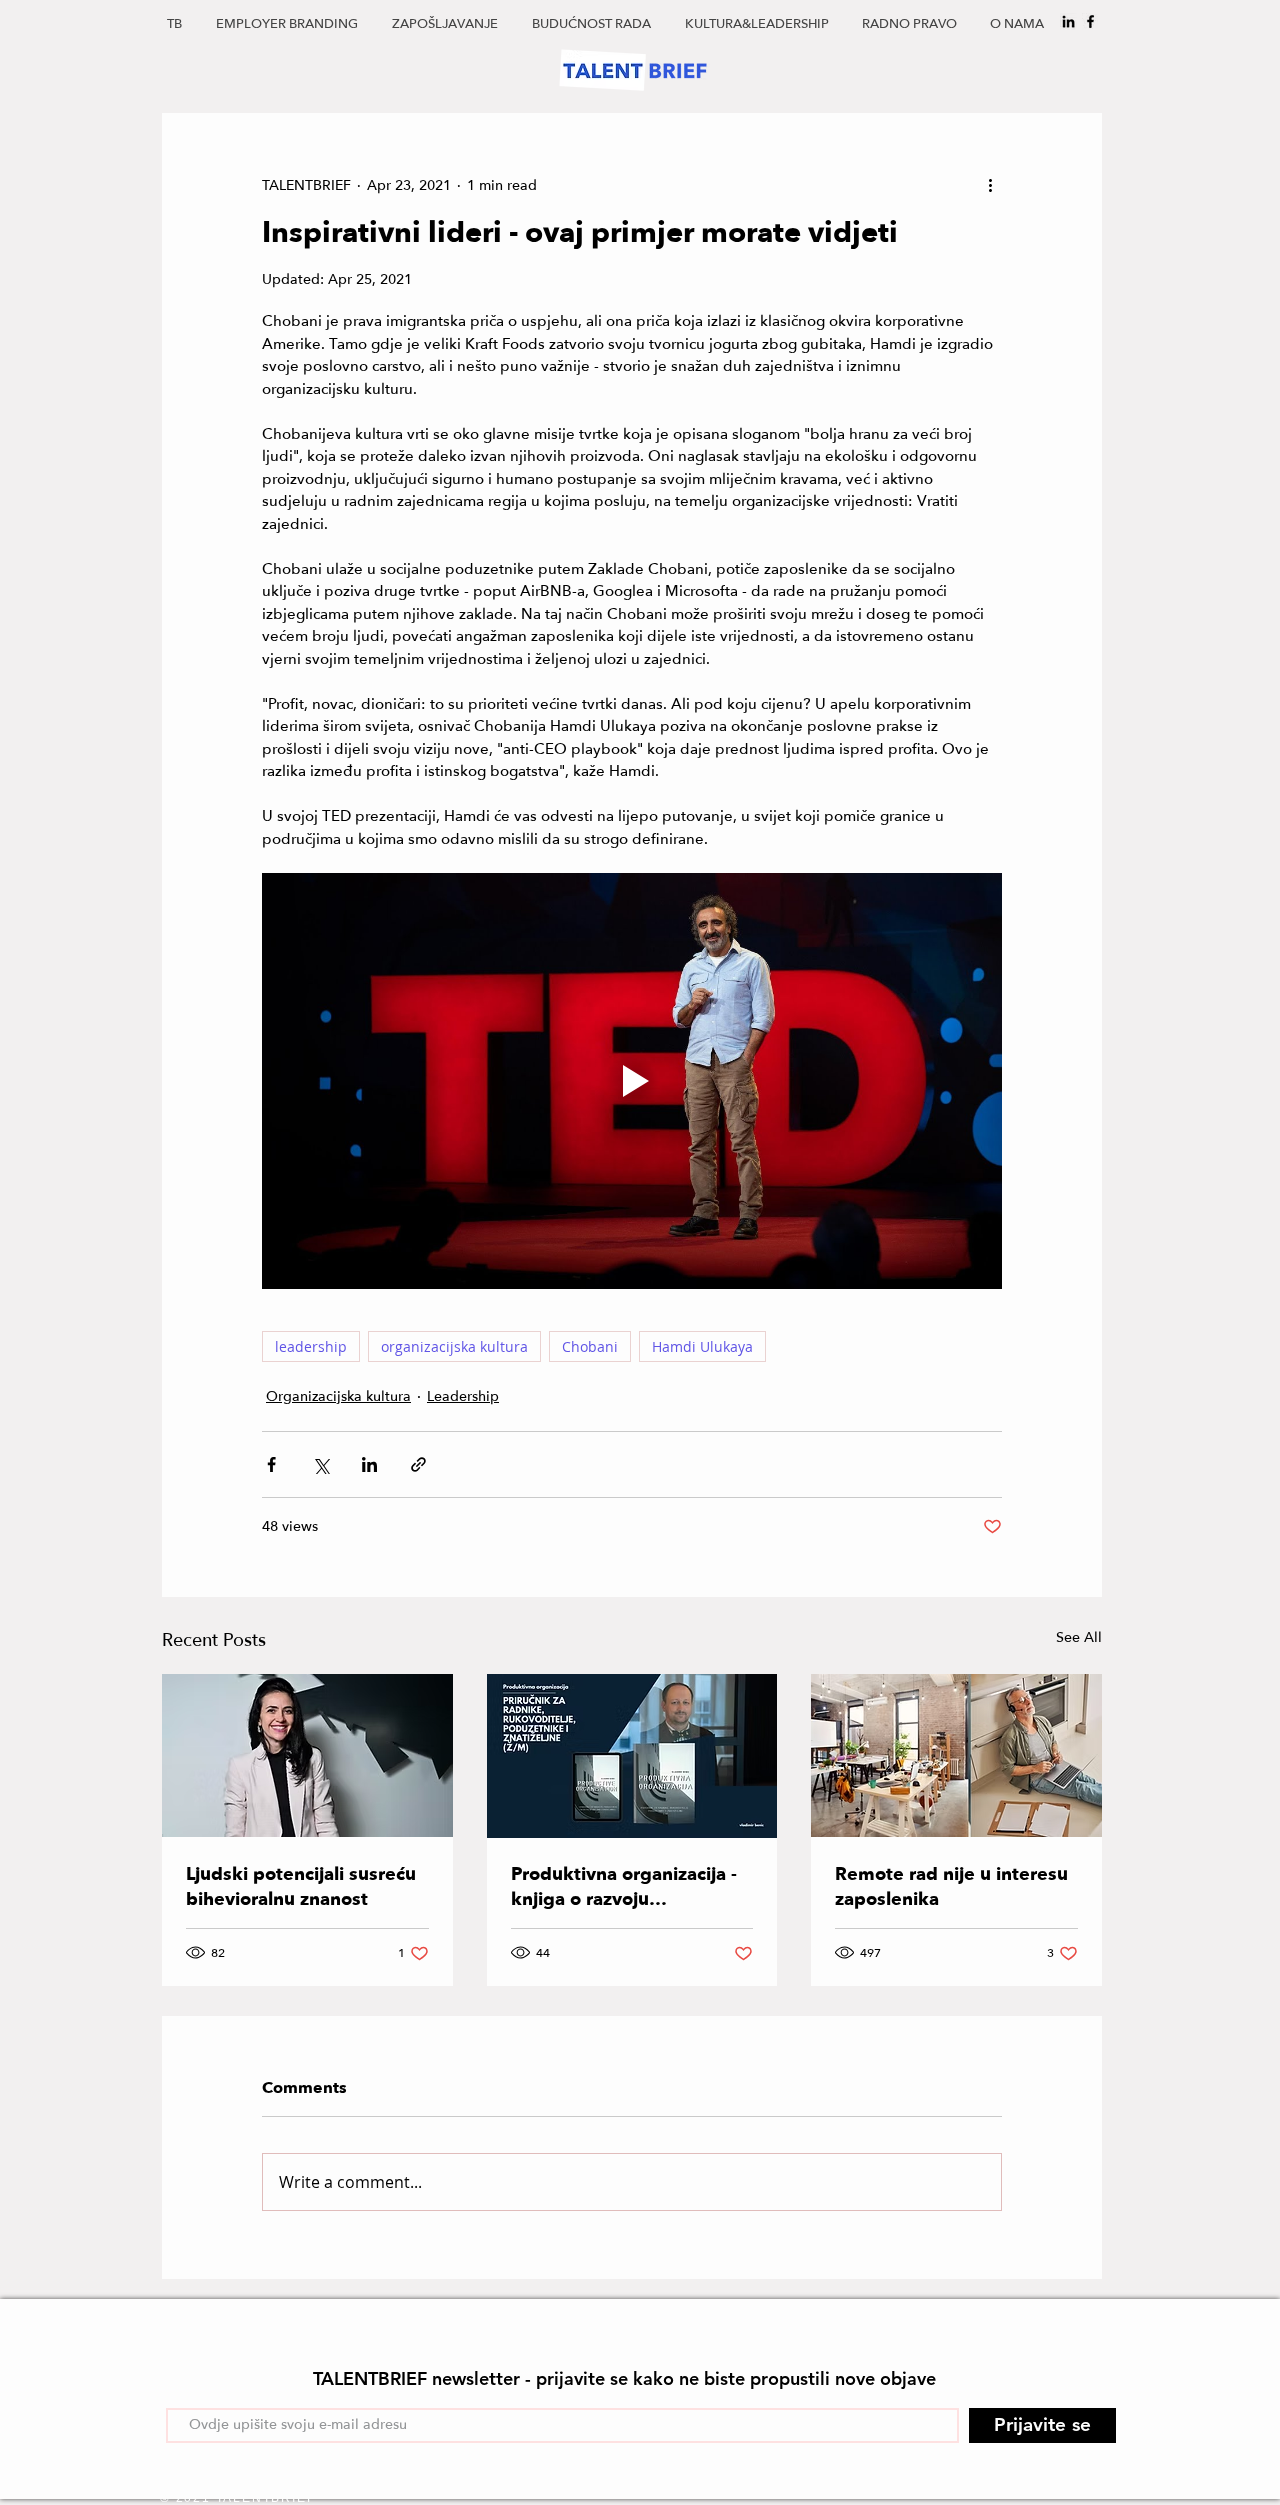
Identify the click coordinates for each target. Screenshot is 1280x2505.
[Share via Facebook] (271, 1464)
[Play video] (632, 1081)
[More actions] (990, 185)
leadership (311, 1346)
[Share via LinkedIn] (369, 1464)
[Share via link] (418, 1464)
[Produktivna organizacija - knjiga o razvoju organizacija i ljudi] (632, 1756)
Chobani (590, 1346)
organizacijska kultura (454, 1346)
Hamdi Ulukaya (702, 1346)
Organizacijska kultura (338, 1396)
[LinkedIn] (1068, 21)
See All (1079, 1637)
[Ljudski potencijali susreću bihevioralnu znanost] (307, 1755)
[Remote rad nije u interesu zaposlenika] (956, 1755)
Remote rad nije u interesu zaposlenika (951, 1887)
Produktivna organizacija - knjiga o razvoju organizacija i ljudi (624, 1887)
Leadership (463, 1396)
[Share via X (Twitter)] (320, 1464)
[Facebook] (1090, 21)
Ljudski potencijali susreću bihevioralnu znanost (301, 1887)
